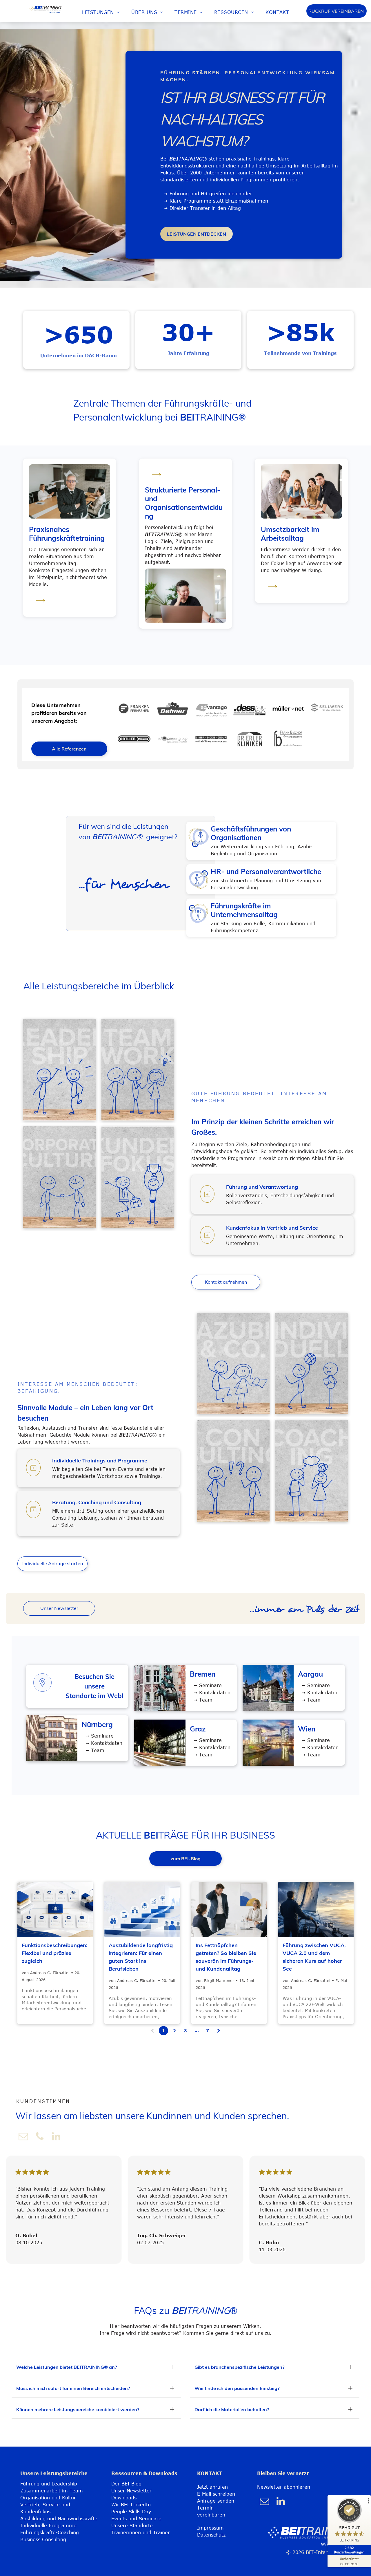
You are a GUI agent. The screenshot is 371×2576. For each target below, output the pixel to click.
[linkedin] (56, 2137)
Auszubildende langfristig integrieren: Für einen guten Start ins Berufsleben (141, 1957)
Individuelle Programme (48, 2526)
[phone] (40, 2137)
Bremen (203, 1674)
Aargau (310, 1674)
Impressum (210, 2528)
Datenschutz (211, 2535)
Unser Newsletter (131, 2491)
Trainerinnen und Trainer (141, 2532)
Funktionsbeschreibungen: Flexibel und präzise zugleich (55, 1953)
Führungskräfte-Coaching (50, 2532)
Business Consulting (43, 2539)
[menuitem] (101, 12)
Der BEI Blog (126, 2484)
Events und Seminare (136, 2519)
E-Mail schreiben (216, 2494)
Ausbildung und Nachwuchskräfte (59, 2519)
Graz (198, 1729)
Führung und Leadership (49, 2484)
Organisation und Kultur (48, 2498)
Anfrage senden (216, 2501)
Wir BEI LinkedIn (131, 2505)
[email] (23, 2137)
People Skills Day (131, 2512)
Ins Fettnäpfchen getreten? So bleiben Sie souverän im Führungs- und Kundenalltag (226, 1957)
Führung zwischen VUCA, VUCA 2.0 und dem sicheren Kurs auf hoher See (314, 1957)
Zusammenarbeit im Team (52, 2491)
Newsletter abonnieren (284, 2487)
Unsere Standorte (132, 2526)
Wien (307, 1729)
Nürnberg (97, 1724)
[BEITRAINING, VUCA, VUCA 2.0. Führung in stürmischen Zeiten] (316, 1909)
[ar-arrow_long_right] (41, 606)
